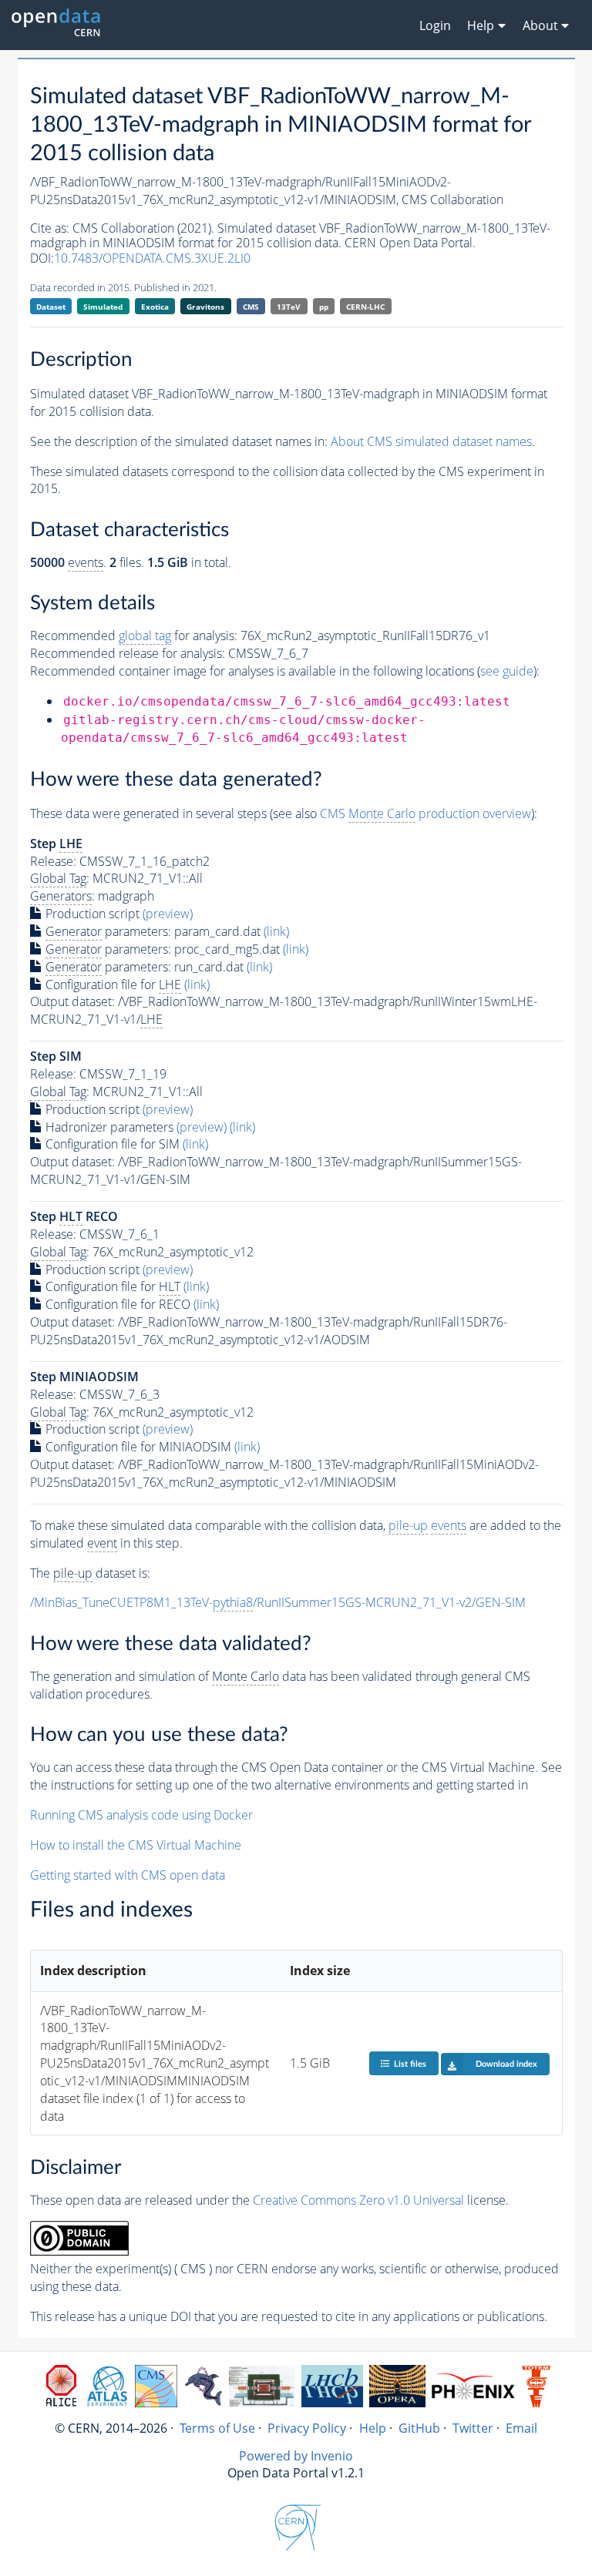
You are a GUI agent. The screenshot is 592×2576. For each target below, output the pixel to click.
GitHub (419, 2428)
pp (324, 307)
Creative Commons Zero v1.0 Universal (358, 2200)
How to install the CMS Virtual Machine (136, 1845)
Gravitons (205, 307)
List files (410, 2064)
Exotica (155, 307)
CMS (251, 307)
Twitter (473, 2428)
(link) (276, 931)
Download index (506, 2064)
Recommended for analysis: (134, 636)
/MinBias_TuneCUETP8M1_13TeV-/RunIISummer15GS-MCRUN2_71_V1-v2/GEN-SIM (278, 1602)
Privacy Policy (307, 2428)
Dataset (51, 307)
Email (521, 2428)
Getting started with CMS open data (128, 1875)
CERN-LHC (365, 307)
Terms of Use (217, 2428)
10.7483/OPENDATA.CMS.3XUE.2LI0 (152, 258)
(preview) (168, 914)
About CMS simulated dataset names (431, 441)
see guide (507, 671)
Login (435, 25)
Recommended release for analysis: (128, 653)
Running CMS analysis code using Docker (141, 1815)
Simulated (103, 307)
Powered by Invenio (296, 2456)
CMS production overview (425, 813)
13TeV (289, 307)
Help (373, 2428)
